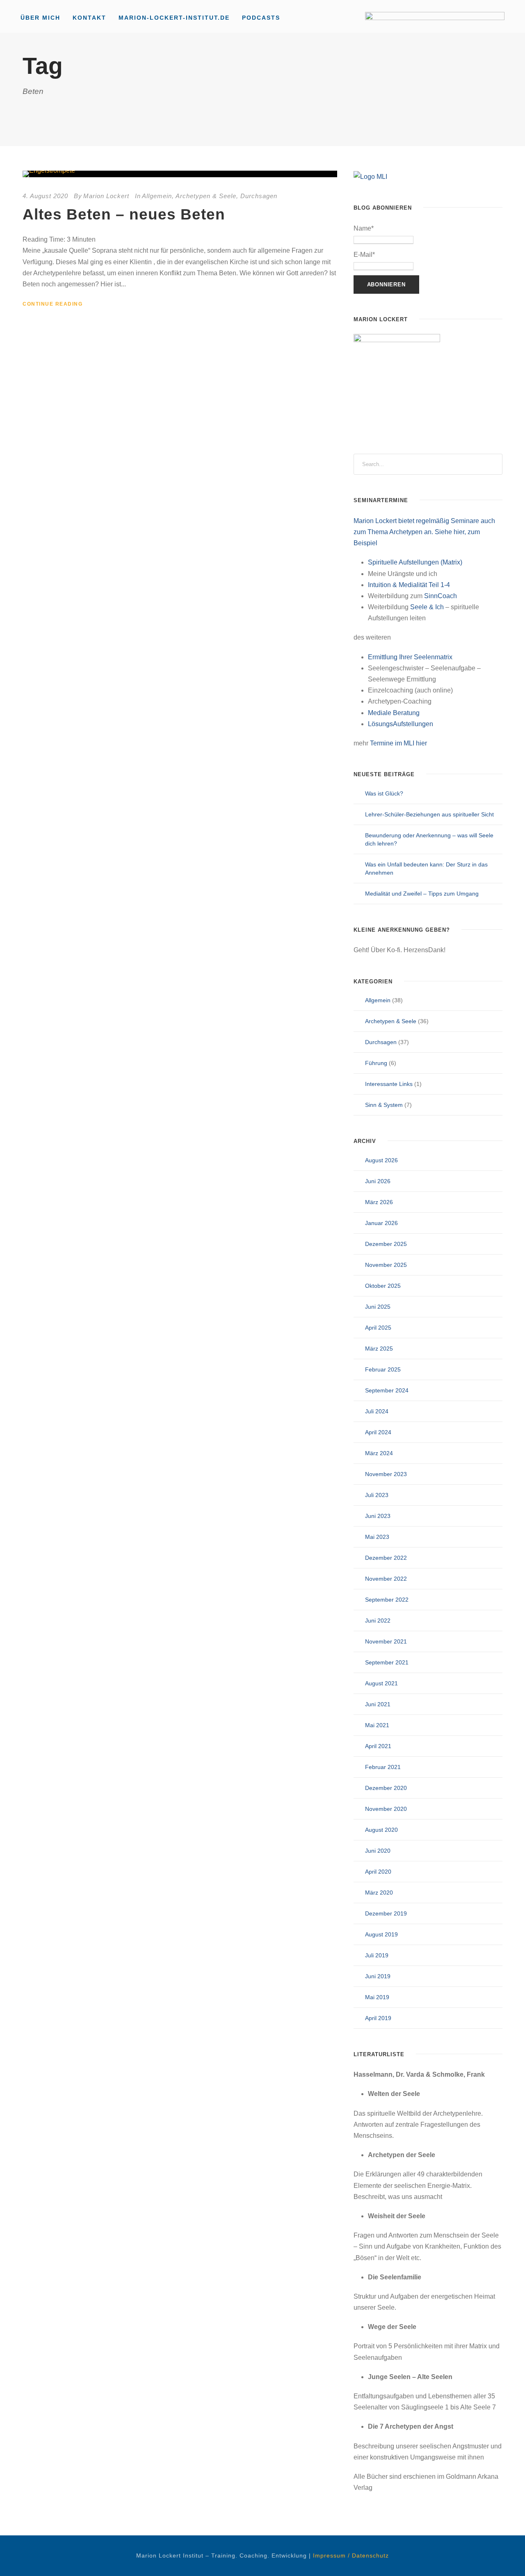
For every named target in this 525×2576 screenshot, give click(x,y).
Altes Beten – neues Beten (124, 214)
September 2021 (387, 1662)
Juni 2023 (378, 1516)
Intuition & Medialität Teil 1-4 (409, 585)
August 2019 (381, 1934)
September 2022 (387, 1600)
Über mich (40, 18)
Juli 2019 (377, 1955)
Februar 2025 (383, 1369)
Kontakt (89, 18)
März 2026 (379, 1202)
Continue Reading (52, 304)
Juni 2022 (378, 1621)
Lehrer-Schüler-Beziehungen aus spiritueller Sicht (429, 814)
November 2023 (386, 1474)
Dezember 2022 (386, 1558)
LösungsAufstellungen (401, 724)
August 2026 (381, 1160)
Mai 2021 (377, 1725)
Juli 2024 (377, 1411)
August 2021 (381, 1683)
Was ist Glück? (384, 793)
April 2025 (378, 1328)
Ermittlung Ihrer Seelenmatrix (410, 657)
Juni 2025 (378, 1307)
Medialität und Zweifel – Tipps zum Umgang (422, 894)
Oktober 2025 (383, 1286)
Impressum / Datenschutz (351, 2555)
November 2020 (386, 1809)
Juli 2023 (377, 1495)
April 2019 (378, 2018)
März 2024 (379, 1453)
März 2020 (379, 1893)
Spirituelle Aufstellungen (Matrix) (415, 562)
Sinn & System (384, 1105)
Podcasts (261, 18)
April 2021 (378, 1746)
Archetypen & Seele (206, 196)
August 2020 (381, 1830)
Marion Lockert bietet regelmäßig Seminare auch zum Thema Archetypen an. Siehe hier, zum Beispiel (424, 532)
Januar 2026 (381, 1223)
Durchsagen (259, 196)
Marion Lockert (106, 196)
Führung (376, 1063)
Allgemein (157, 196)
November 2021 (386, 1641)
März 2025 (379, 1349)
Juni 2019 (378, 1976)
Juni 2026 (378, 1181)
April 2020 (378, 1872)
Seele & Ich (427, 607)
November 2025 (386, 1265)
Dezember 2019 (386, 1913)
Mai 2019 (377, 1997)
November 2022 (386, 1579)
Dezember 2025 (386, 1244)
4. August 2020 (45, 196)
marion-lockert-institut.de (174, 18)
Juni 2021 (378, 1704)
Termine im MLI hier (398, 743)
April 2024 (378, 1432)
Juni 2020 (378, 1851)
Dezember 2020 (386, 1788)
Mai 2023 (377, 1537)
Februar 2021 (383, 1767)
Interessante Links (389, 1084)
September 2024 (387, 1390)
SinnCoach (441, 596)
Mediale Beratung (394, 713)
